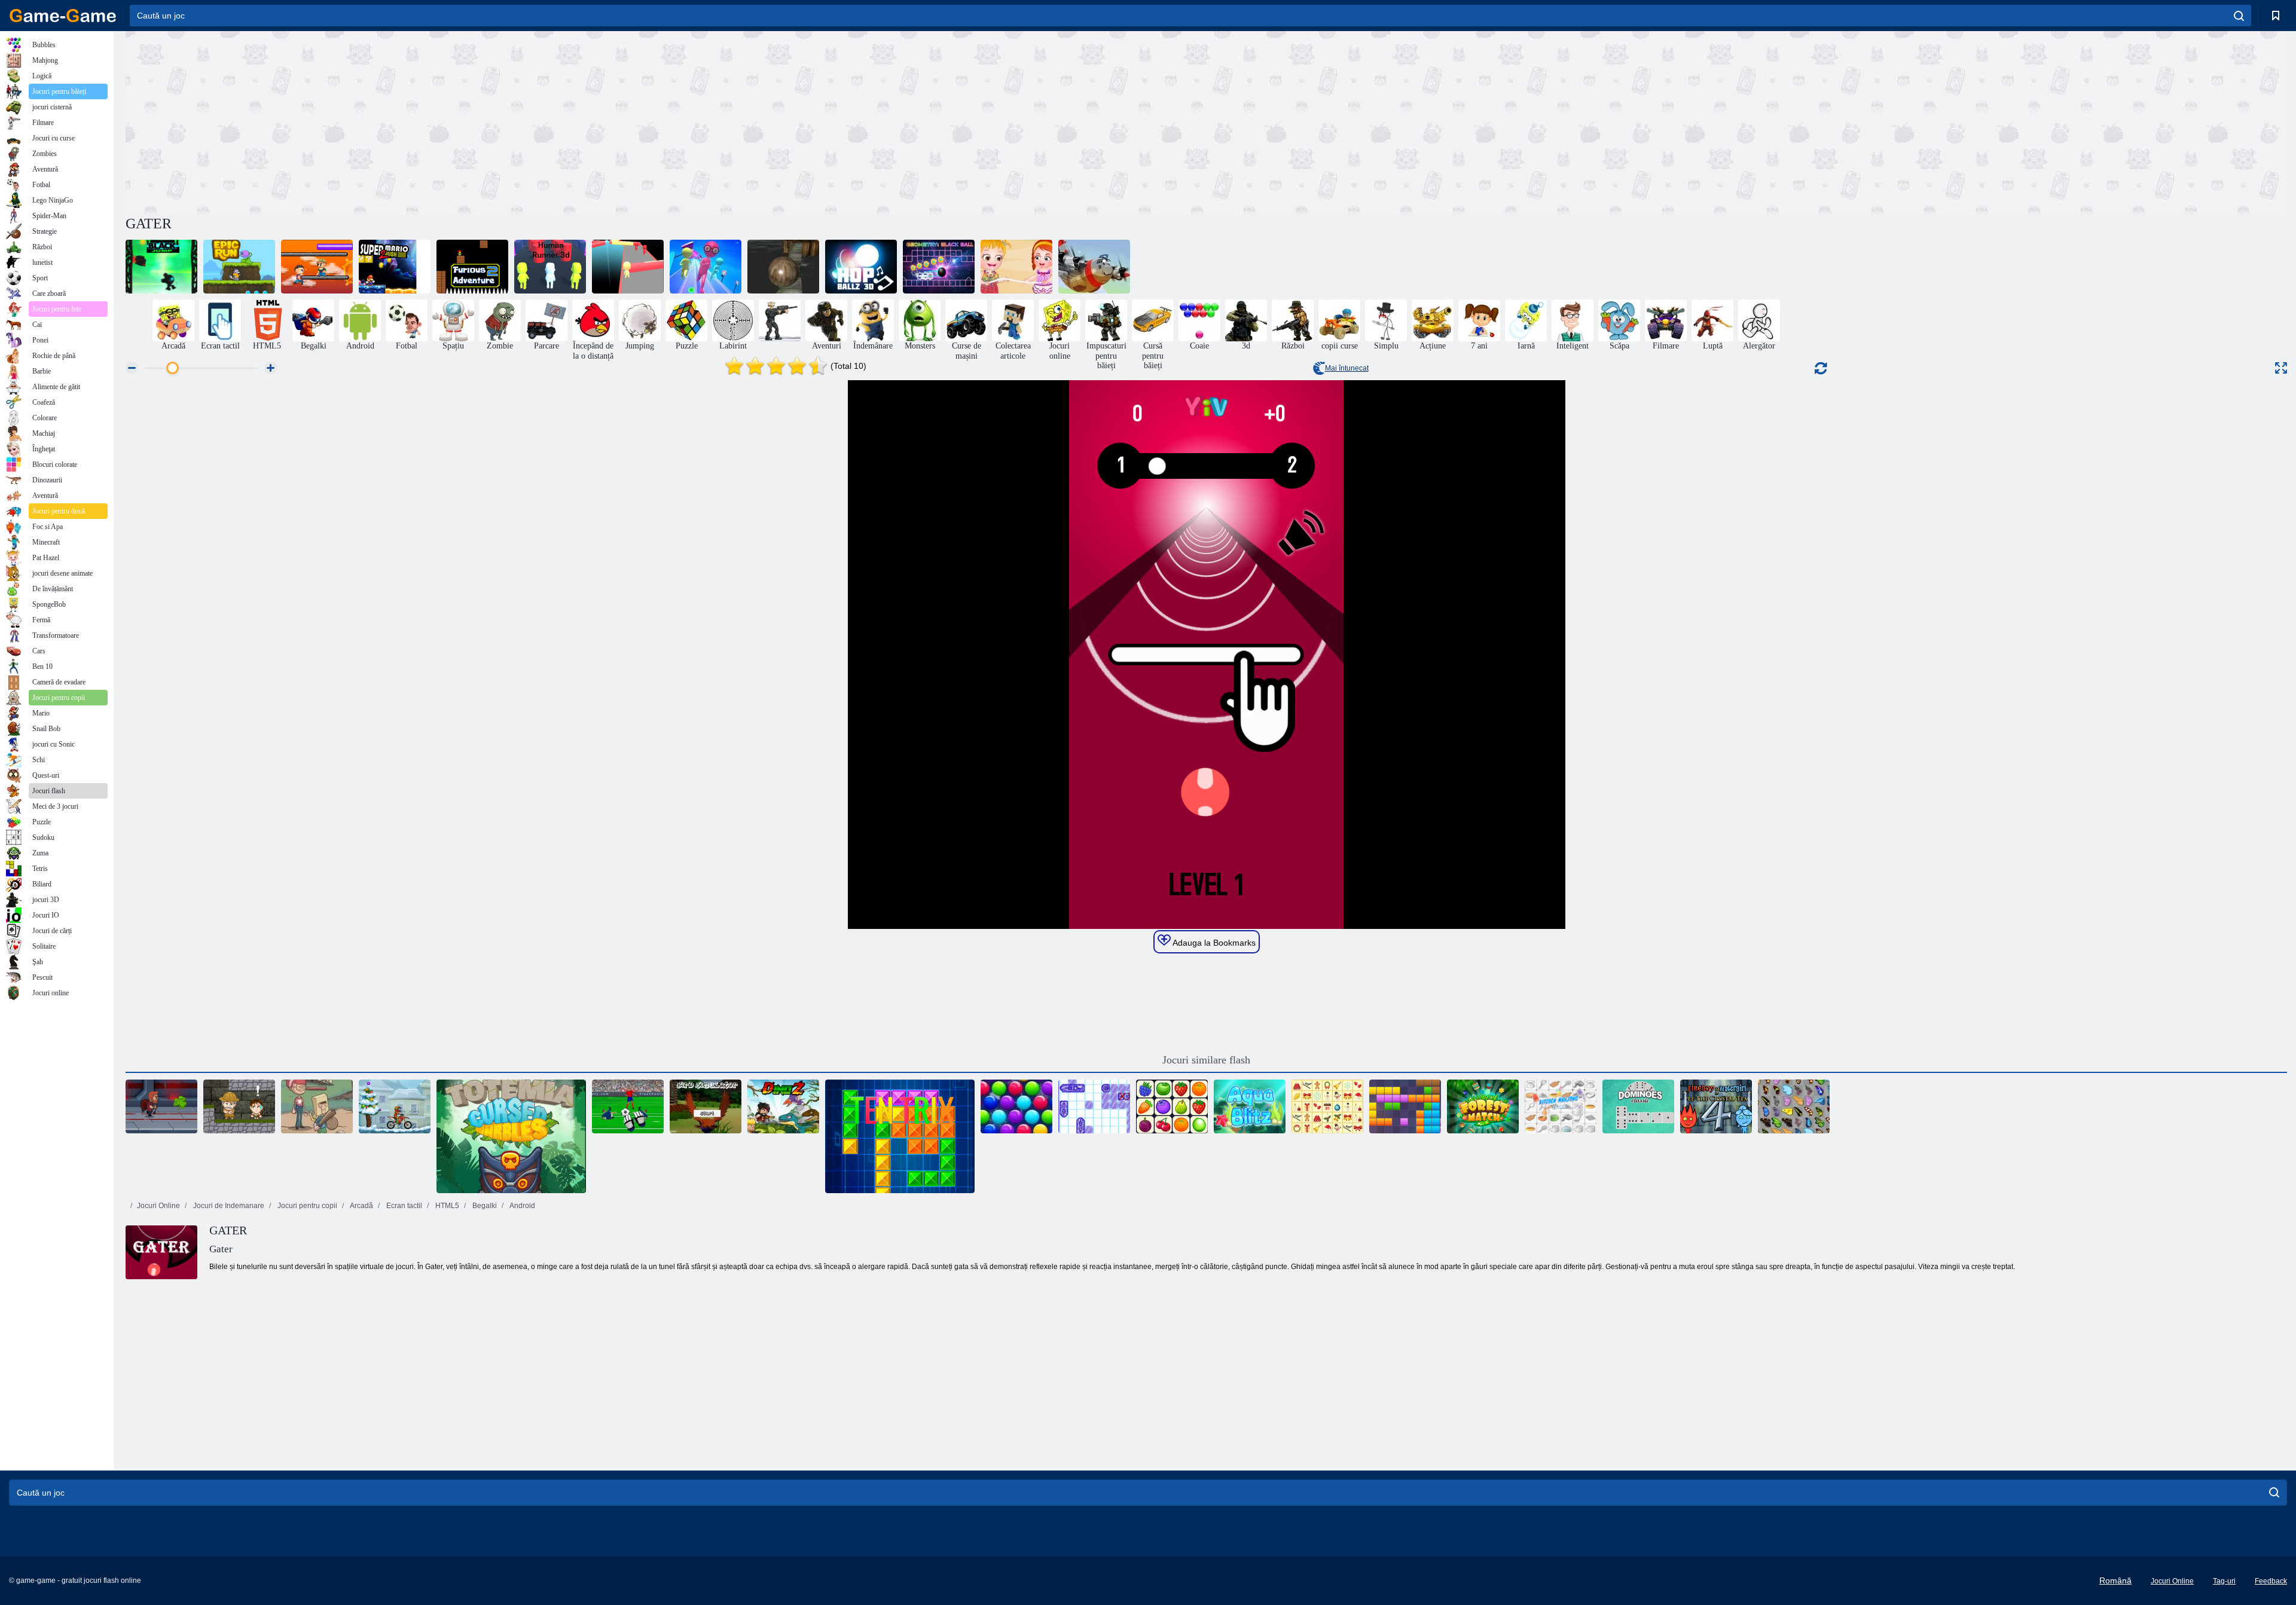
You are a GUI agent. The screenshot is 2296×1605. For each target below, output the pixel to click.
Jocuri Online (158, 1206)
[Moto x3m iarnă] (395, 1106)
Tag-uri (2224, 1581)
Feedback (2271, 1581)
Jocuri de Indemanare (228, 1206)
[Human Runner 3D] (550, 267)
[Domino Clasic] (1638, 1106)
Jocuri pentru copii (306, 1206)
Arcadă (361, 1206)
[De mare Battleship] (1094, 1106)
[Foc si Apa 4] (1716, 1106)
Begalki (484, 1206)
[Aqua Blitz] (1250, 1106)
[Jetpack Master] (161, 1106)
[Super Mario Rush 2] (395, 267)
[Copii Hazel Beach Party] (1016, 267)
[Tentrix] (900, 1136)
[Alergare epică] (239, 267)
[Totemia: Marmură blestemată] (511, 1136)
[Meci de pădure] (1483, 1106)
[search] (2239, 16)
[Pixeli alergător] (317, 267)
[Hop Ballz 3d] (861, 267)
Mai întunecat (1347, 368)
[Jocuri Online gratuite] (63, 16)
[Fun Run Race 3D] (706, 267)
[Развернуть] (2281, 368)
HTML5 (446, 1206)
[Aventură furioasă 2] (472, 267)
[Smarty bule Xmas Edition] (1016, 1106)
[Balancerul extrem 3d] (783, 267)
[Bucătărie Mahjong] (1561, 1106)
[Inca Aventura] (239, 1106)
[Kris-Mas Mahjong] (1327, 1106)
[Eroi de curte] (317, 1106)
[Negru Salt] (161, 267)
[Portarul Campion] (628, 1106)
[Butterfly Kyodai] (1794, 1106)
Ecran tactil (403, 1206)
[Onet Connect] (1172, 1106)
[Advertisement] (666, 121)
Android (522, 1206)
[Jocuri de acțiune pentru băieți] (780, 320)
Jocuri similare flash (1206, 1060)
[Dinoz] (783, 1106)
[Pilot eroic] (1094, 267)
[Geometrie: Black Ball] (939, 267)
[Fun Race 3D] (628, 267)
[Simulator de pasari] (706, 1106)
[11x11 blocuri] (1405, 1106)
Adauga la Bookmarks (1213, 943)
